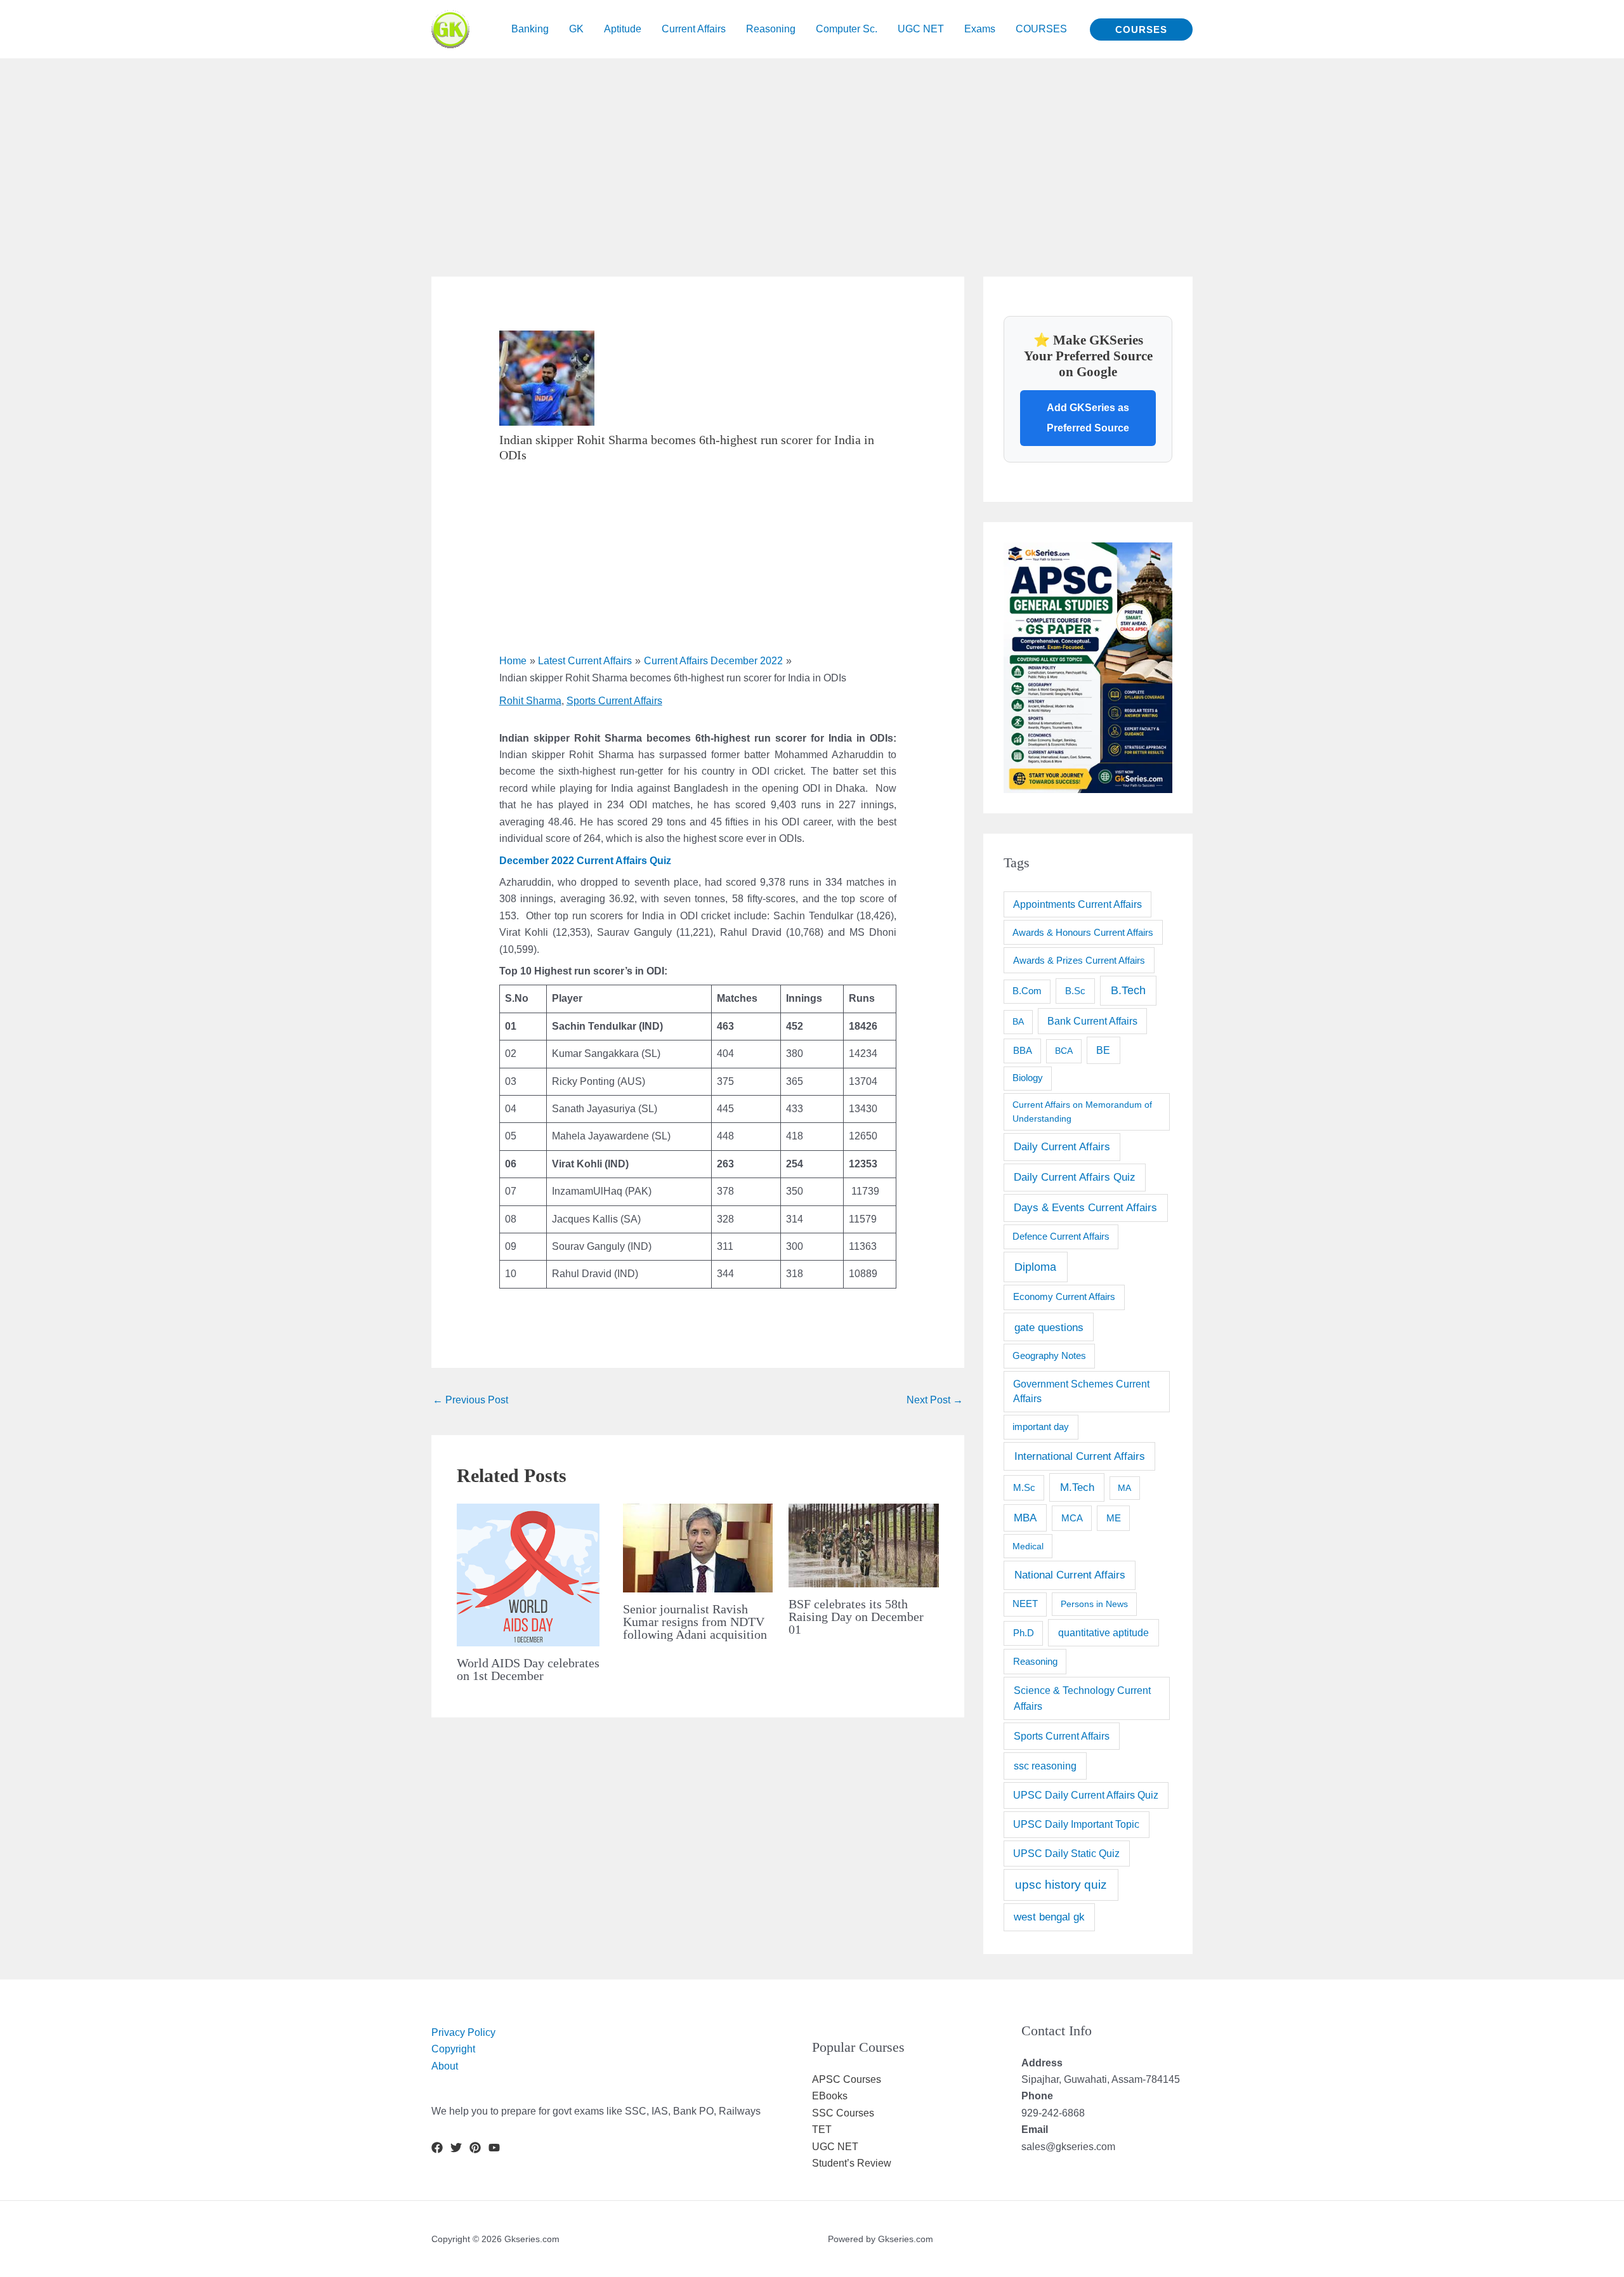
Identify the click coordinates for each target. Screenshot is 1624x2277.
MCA (1072, 1518)
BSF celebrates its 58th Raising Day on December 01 (856, 1617)
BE (1103, 1050)
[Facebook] (437, 2148)
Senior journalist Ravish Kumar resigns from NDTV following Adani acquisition (695, 1622)
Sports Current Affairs (614, 701)
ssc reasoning (1045, 1766)
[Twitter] (456, 2148)
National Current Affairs (1070, 1575)
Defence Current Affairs (1061, 1237)
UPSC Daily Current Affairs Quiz (1086, 1795)
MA (1124, 1488)
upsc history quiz (1061, 1885)
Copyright (453, 2049)
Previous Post (470, 1400)
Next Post (935, 1400)
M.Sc (1024, 1487)
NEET (1025, 1604)
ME (1114, 1518)
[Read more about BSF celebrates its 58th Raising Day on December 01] (864, 1545)
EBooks (830, 2096)
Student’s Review (852, 2163)
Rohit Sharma (530, 701)
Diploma (1035, 1267)
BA (1018, 1021)
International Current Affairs (1080, 1456)
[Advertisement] (381, 147)
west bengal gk (1049, 1917)
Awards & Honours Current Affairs (1083, 933)
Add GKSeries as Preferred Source (1088, 418)
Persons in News (1094, 1604)
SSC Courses (843, 2113)
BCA (1064, 1051)
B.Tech (1128, 990)
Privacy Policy (463, 2032)
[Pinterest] (475, 2148)
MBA (1025, 1518)
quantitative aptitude (1103, 1632)
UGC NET (835, 2147)
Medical (1028, 1546)
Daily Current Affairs (1062, 1147)
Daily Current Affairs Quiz (1075, 1177)
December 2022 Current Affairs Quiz (585, 861)
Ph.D (1024, 1633)
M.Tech (1077, 1487)
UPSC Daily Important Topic (1076, 1824)
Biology (1028, 1078)
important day (1041, 1427)
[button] (1141, 30)
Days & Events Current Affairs (1085, 1208)
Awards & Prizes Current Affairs (1079, 960)
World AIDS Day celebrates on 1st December (528, 1669)
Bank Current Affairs (1092, 1021)
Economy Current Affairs (1064, 1296)
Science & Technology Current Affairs (1082, 1698)
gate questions (1049, 1327)
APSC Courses (847, 2079)
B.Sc (1075, 991)
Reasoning (1035, 1661)
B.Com (1027, 991)
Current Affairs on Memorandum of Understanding (1082, 1111)
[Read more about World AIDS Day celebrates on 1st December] (528, 1574)
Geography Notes (1049, 1356)
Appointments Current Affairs (1077, 904)
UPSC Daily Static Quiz (1066, 1854)
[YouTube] (494, 2148)
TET (822, 2129)
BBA (1023, 1050)
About (445, 2066)
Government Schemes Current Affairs (1081, 1392)
